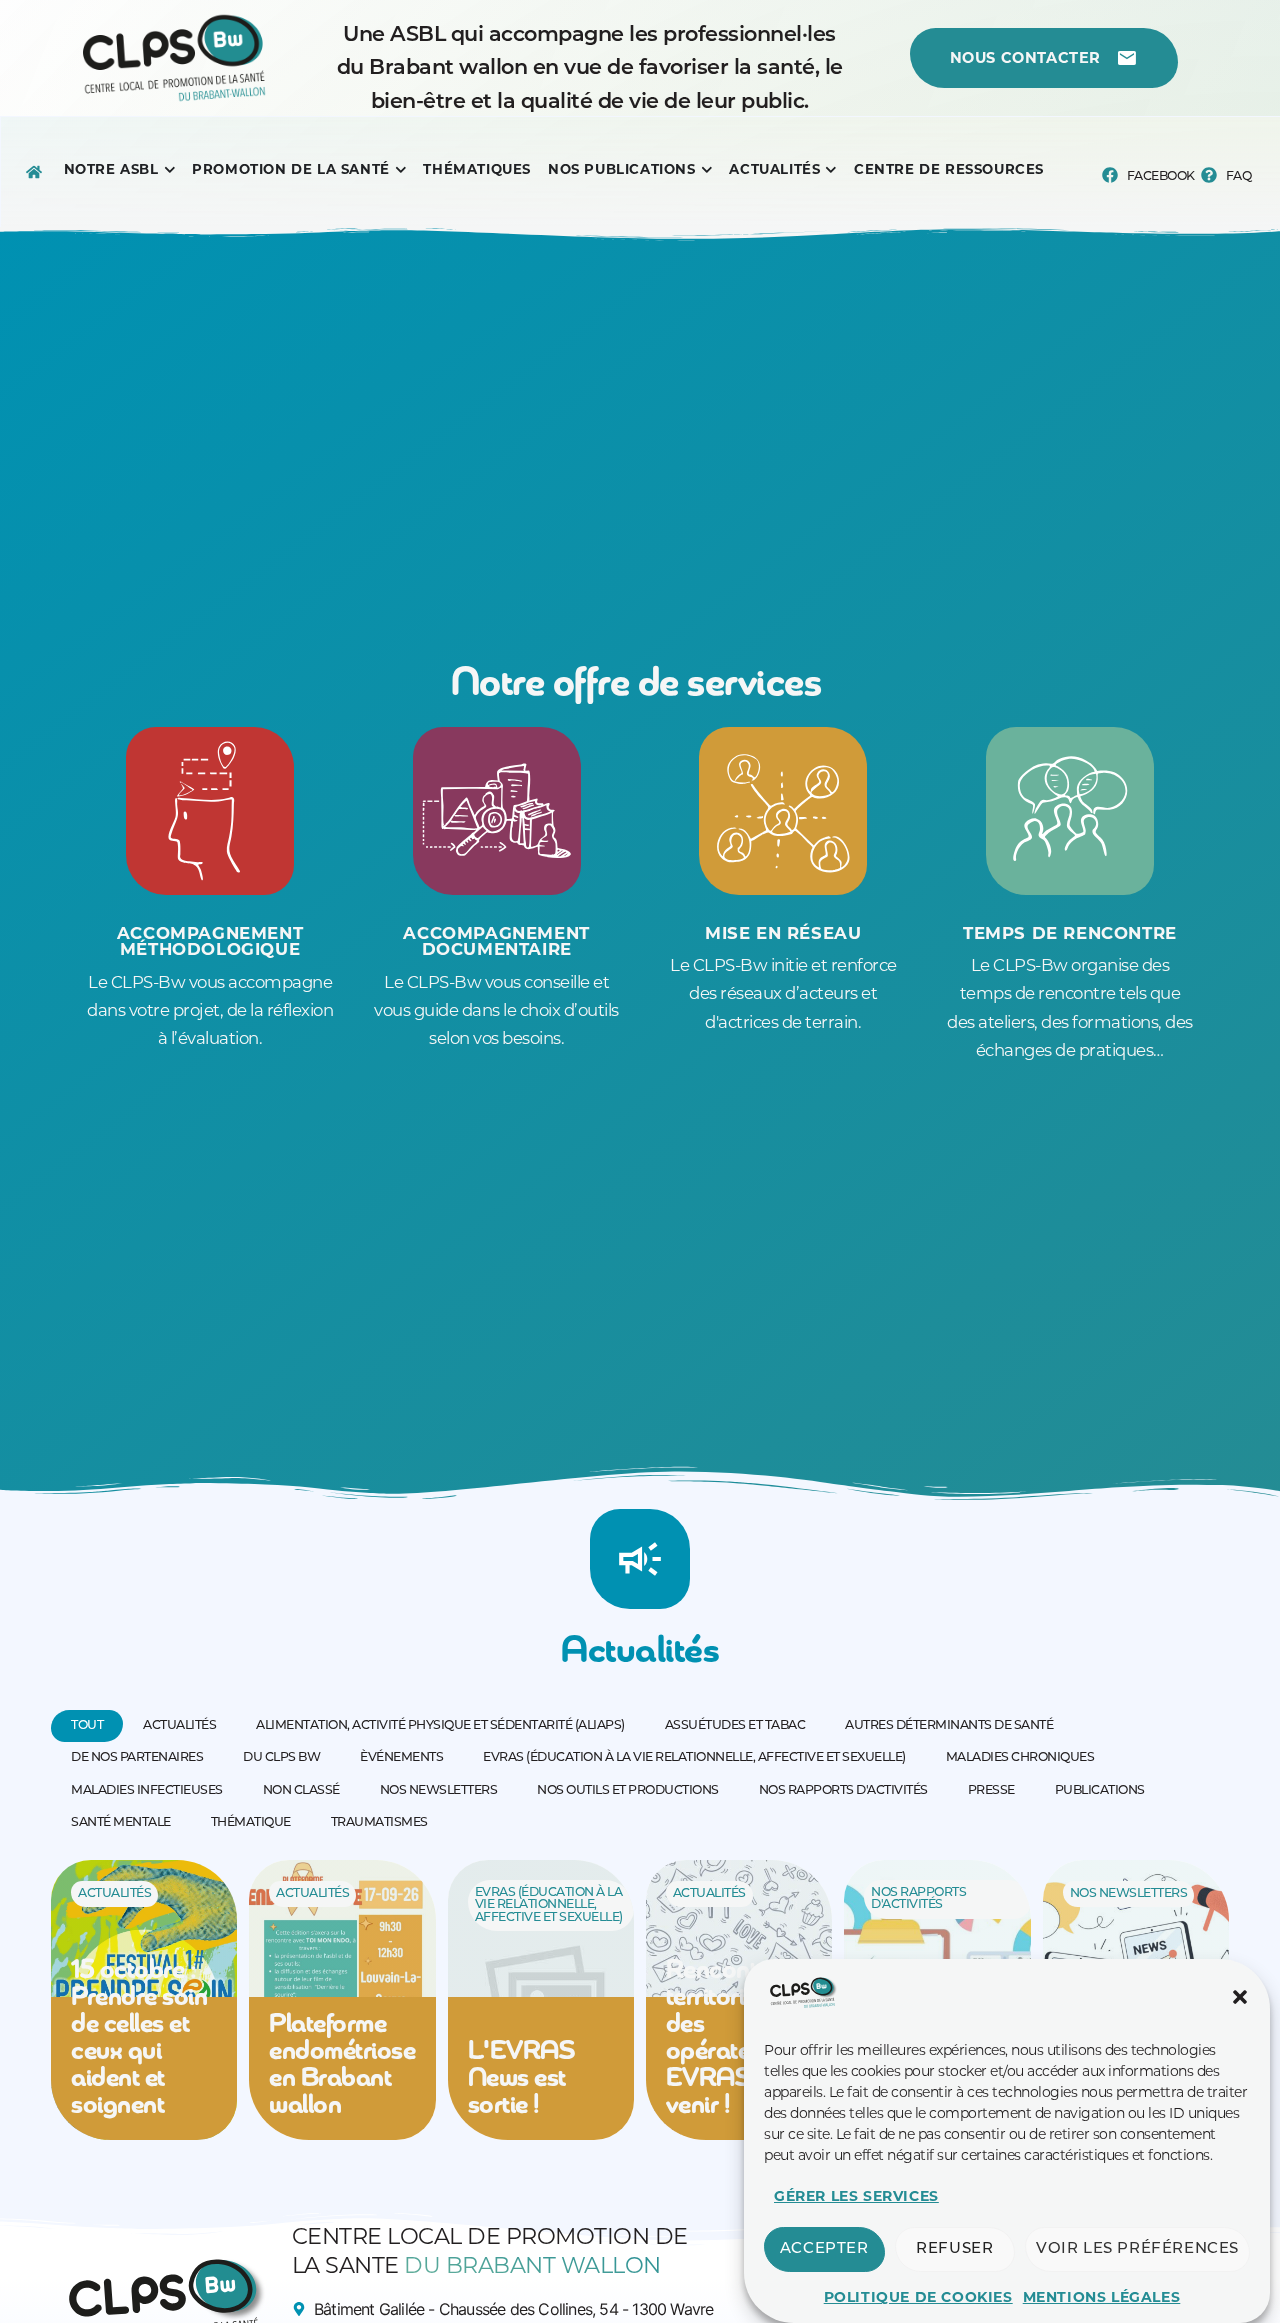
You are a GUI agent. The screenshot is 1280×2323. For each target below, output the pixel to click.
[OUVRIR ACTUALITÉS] (831, 170)
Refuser (954, 2249)
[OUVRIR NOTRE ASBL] (170, 170)
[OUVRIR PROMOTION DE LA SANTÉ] (401, 170)
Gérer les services (856, 2196)
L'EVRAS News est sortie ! (521, 2079)
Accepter (824, 2249)
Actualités (114, 1894)
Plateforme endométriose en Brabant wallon (342, 2066)
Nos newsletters (1129, 1894)
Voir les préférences (1137, 2249)
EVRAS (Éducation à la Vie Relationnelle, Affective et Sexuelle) (549, 1905)
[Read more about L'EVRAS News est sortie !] (541, 2000)
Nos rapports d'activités (918, 1899)
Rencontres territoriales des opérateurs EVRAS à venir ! (728, 2039)
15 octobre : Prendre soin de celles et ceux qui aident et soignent (139, 2039)
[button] (1240, 1997)
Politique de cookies (918, 2297)
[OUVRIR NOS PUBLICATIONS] (707, 170)
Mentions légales (1102, 2297)
